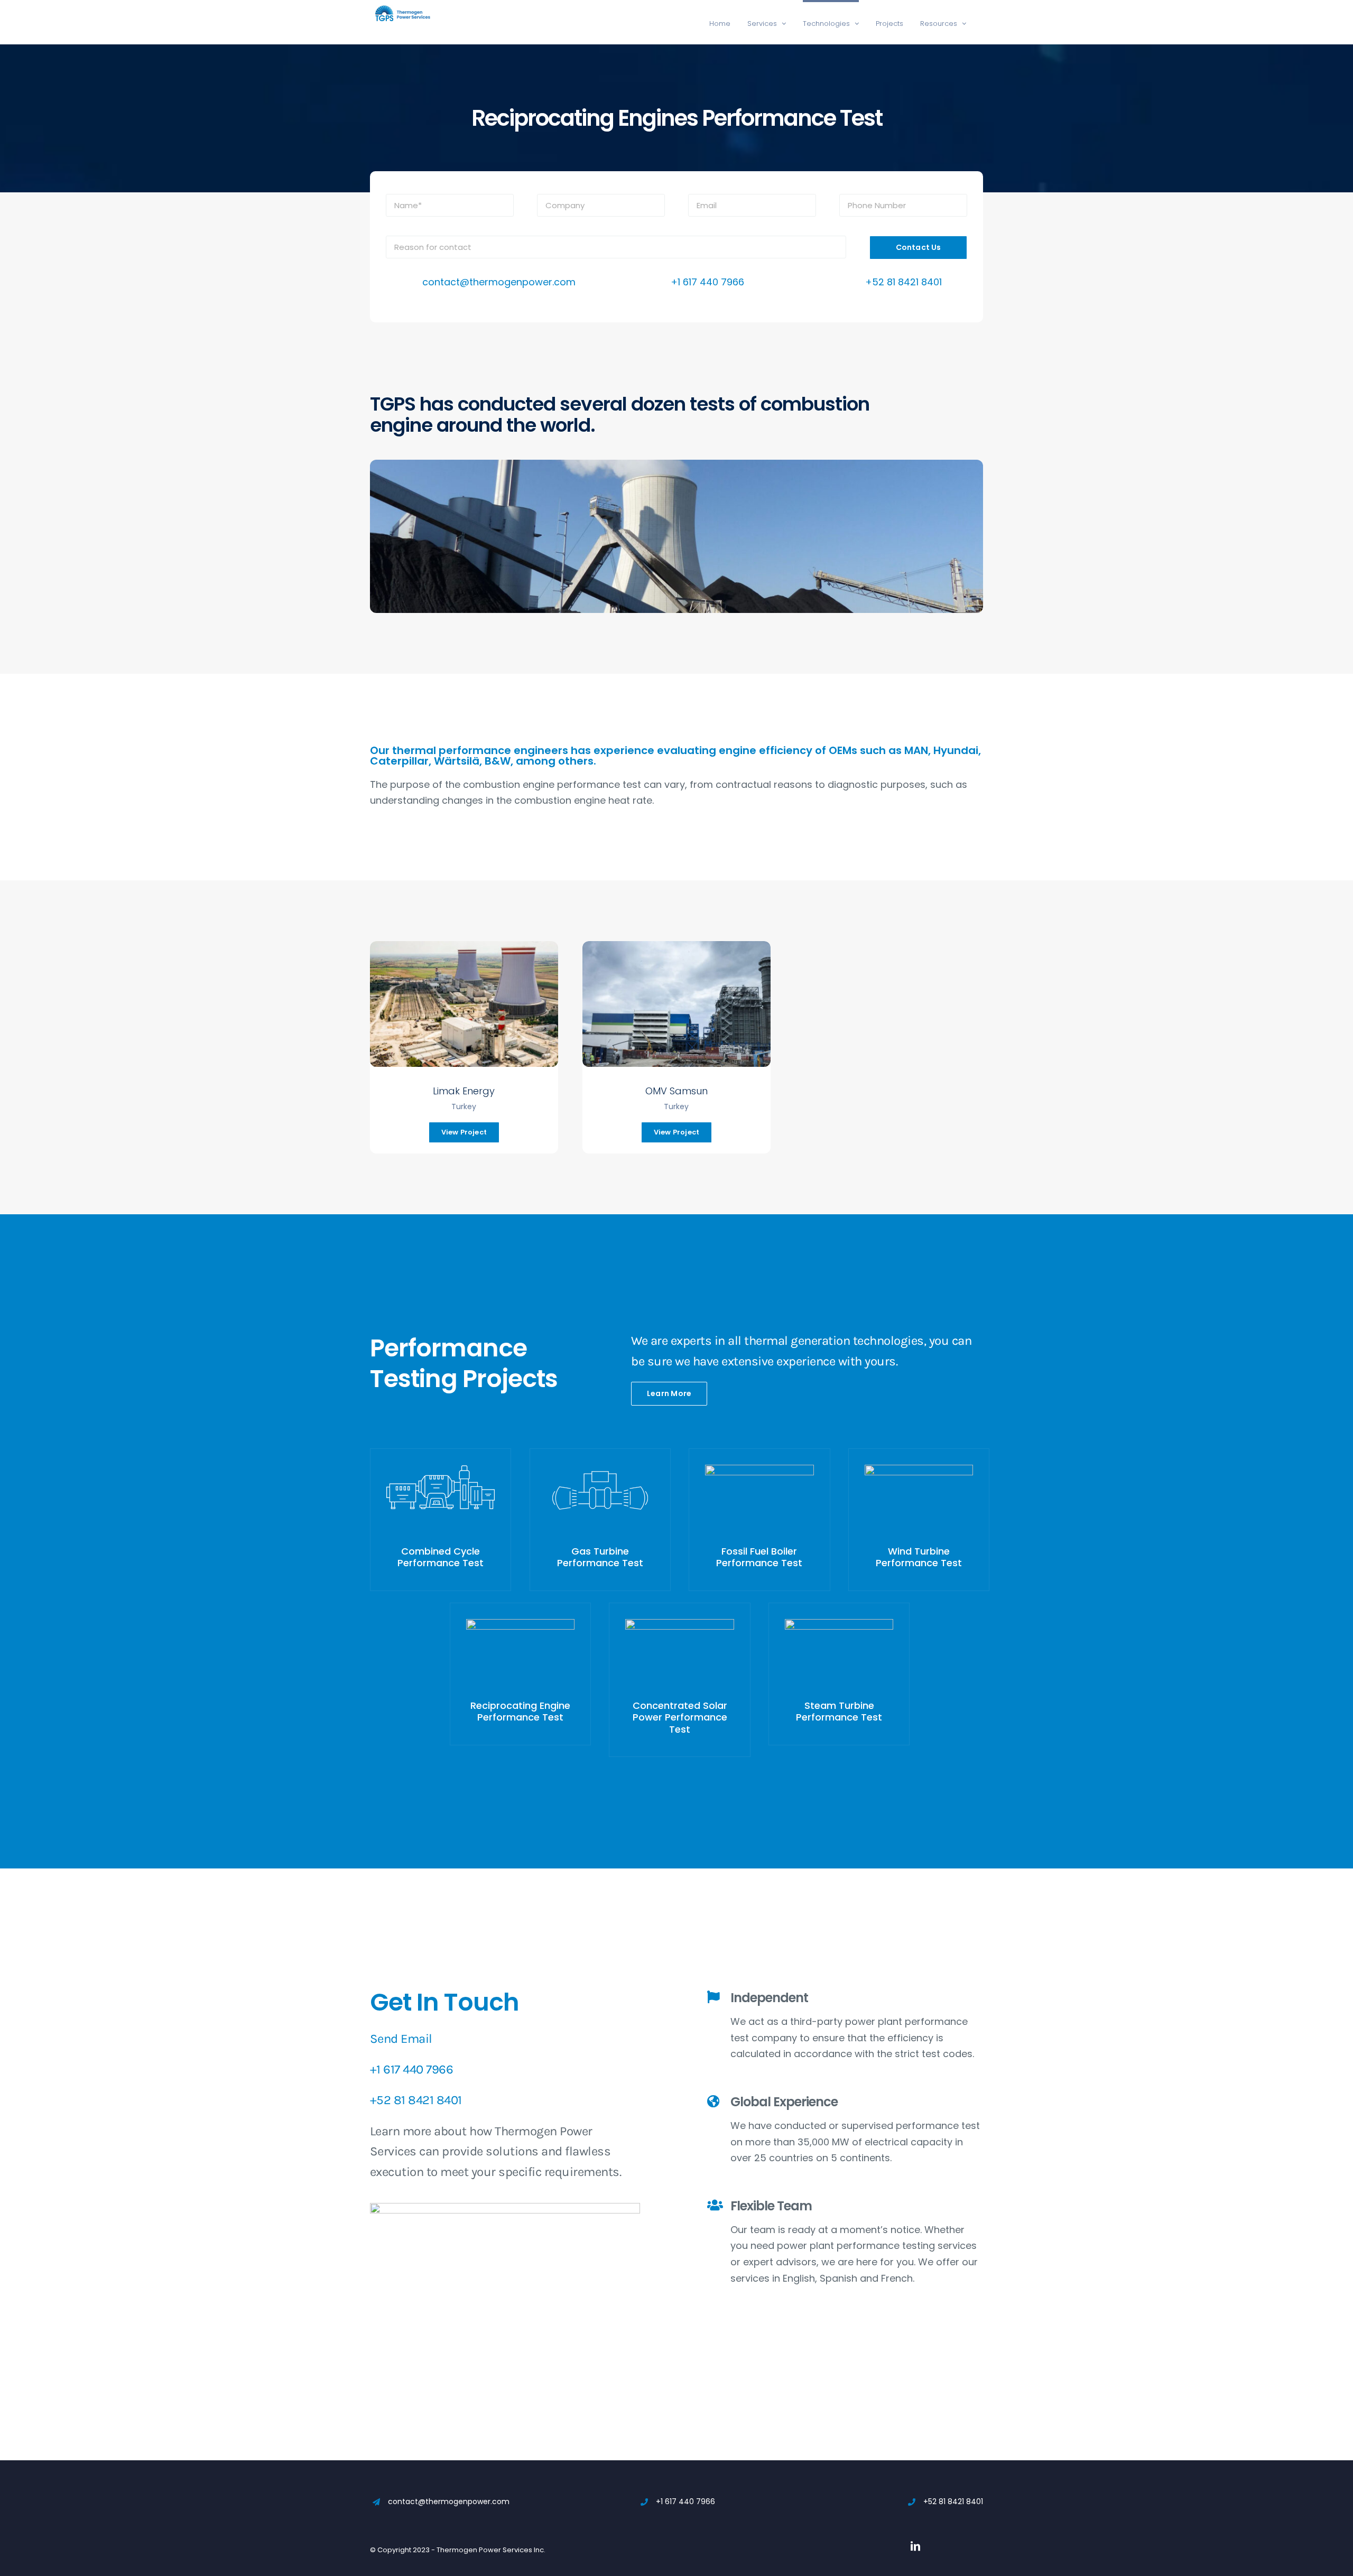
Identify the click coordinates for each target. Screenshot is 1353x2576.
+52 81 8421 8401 (903, 282)
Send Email (401, 2039)
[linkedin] (915, 2546)
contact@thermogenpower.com (499, 282)
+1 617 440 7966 (707, 282)
